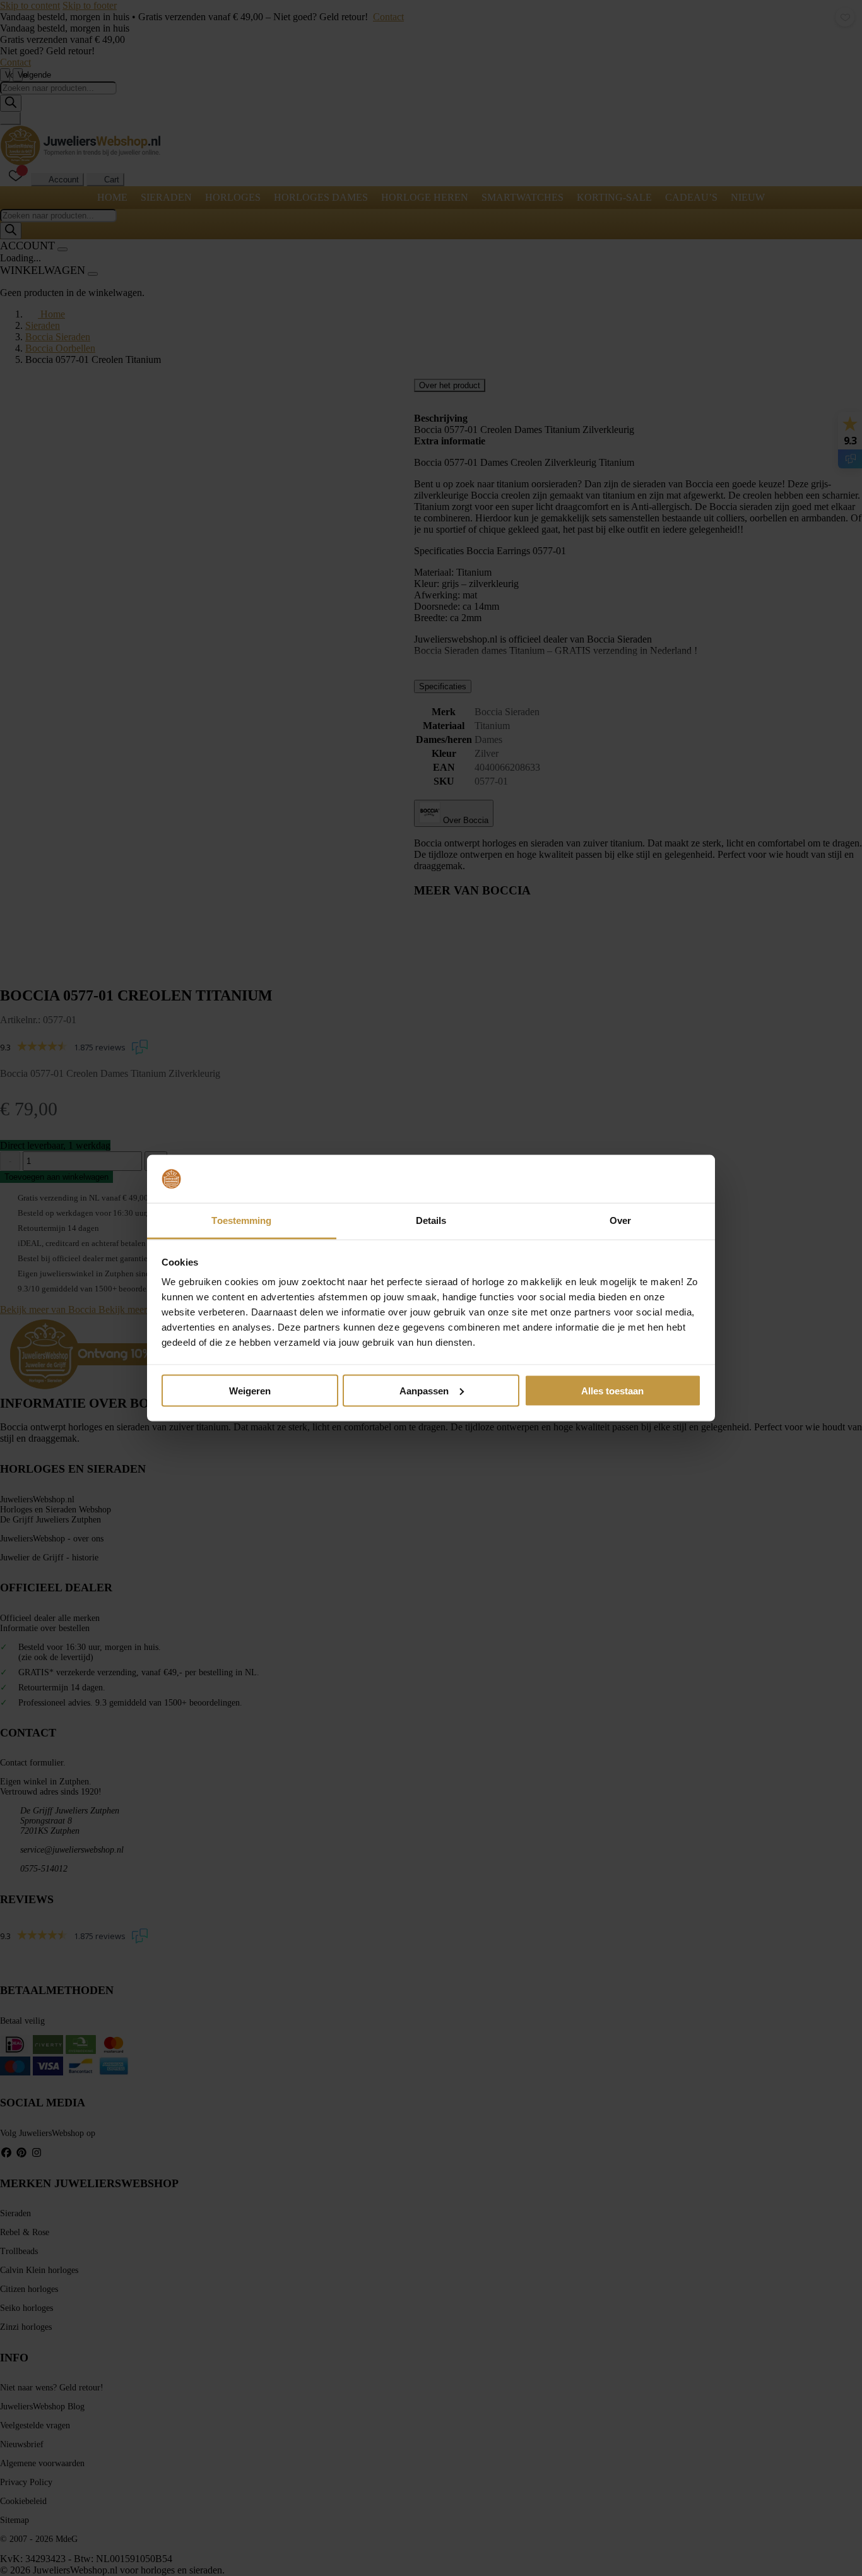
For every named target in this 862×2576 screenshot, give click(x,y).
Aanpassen (424, 1390)
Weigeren (250, 1390)
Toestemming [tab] (241, 1220)
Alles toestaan (612, 1390)
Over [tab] (620, 1220)
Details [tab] (431, 1220)
